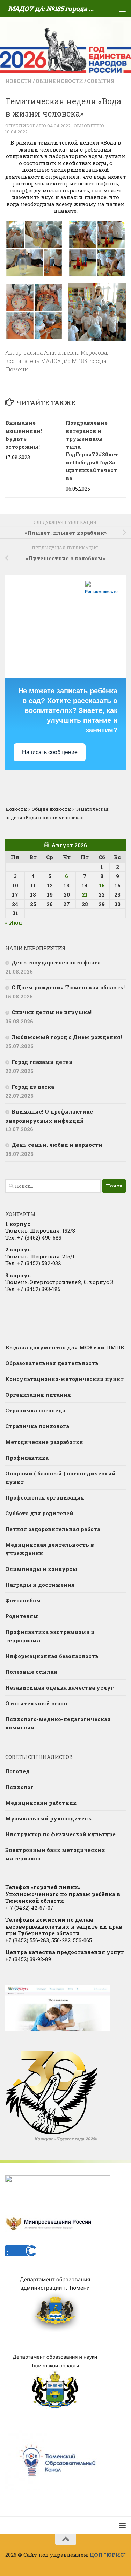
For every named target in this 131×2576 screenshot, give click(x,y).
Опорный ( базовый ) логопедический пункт (60, 1477)
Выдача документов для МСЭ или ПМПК (65, 1347)
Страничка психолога (37, 1426)
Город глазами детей (42, 1062)
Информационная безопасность (52, 1656)
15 (102, 885)
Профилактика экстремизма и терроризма (50, 1636)
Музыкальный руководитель (48, 1818)
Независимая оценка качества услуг (60, 1687)
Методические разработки (44, 1442)
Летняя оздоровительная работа (53, 1529)
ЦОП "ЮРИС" (108, 2555)
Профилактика (27, 1458)
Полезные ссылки (31, 1672)
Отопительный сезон (36, 1703)
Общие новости (59, 81)
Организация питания (38, 1395)
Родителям (22, 1616)
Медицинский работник (41, 1803)
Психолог (19, 1787)
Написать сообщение (50, 752)
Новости (19, 81)
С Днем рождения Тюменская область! (68, 987)
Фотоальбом (23, 1600)
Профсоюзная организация (45, 1497)
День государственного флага (56, 962)
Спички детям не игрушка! (52, 1012)
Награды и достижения (40, 1585)
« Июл (14, 922)
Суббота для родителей (39, 1513)
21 (85, 894)
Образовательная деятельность (52, 1363)
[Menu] (122, 9)
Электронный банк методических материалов (55, 1854)
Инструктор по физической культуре (60, 1834)
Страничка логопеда (35, 1410)
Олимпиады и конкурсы (41, 1569)
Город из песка (33, 1087)
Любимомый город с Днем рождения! (67, 1037)
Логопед (17, 1771)
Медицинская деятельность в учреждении (50, 1549)
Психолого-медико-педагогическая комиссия (58, 1723)
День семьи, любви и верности (57, 1145)
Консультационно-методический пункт (64, 1379)
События (101, 81)
